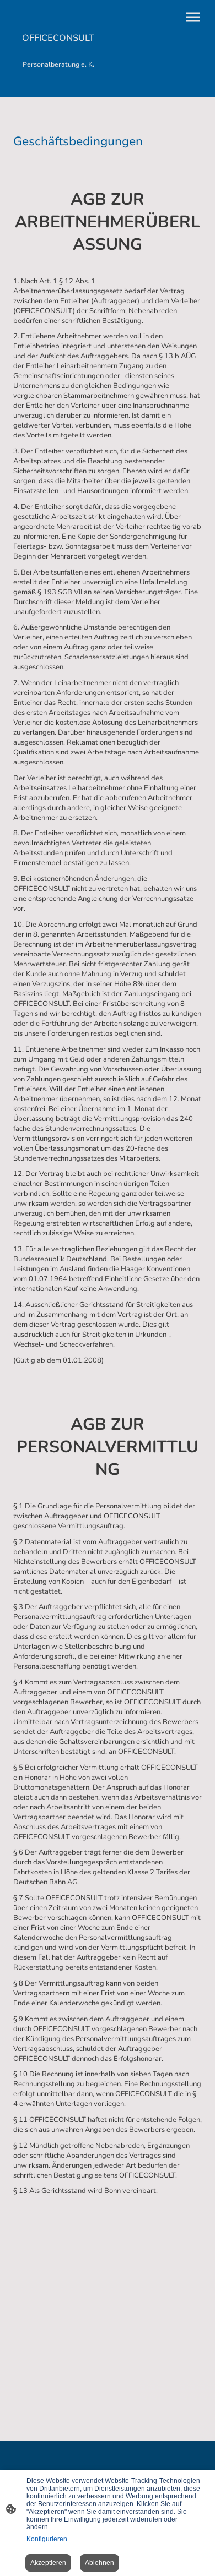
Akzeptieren (48, 2563)
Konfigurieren (47, 2539)
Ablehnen (100, 2563)
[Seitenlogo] (58, 83)
